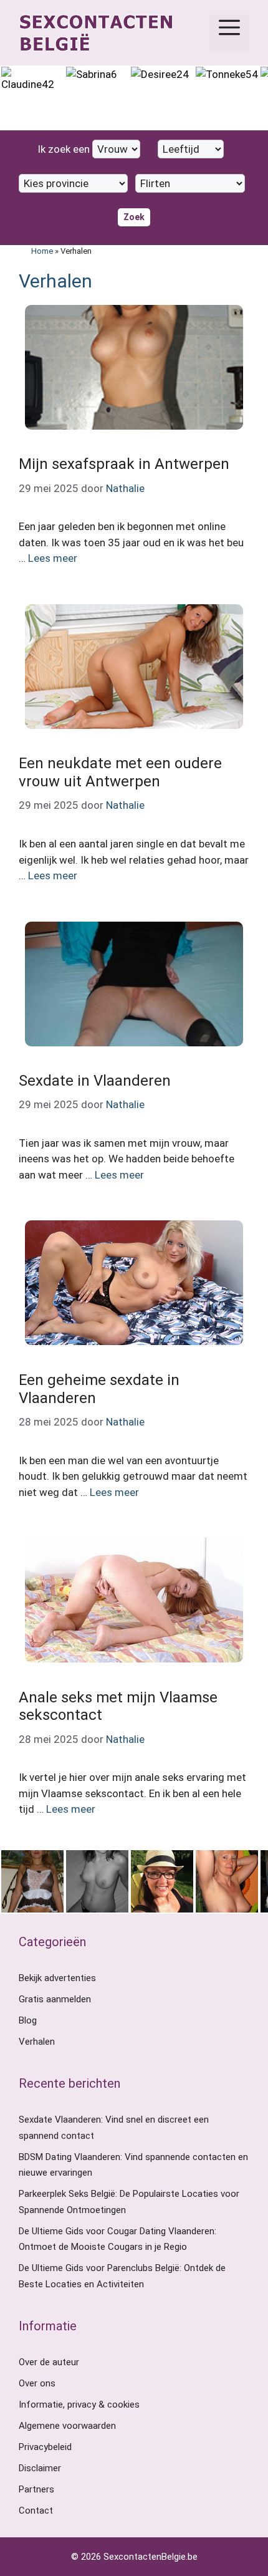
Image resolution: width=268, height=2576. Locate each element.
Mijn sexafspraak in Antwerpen (124, 464)
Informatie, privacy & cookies (79, 2405)
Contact (36, 2511)
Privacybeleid (45, 2447)
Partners (36, 2489)
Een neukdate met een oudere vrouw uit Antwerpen (120, 772)
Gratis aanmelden (55, 1999)
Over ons (37, 2383)
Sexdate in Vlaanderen (95, 1081)
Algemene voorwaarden (67, 2426)
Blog (28, 2020)
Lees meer (53, 558)
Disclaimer (40, 2468)
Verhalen (37, 2042)
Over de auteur (49, 2362)
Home (42, 251)
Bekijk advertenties (57, 1978)
